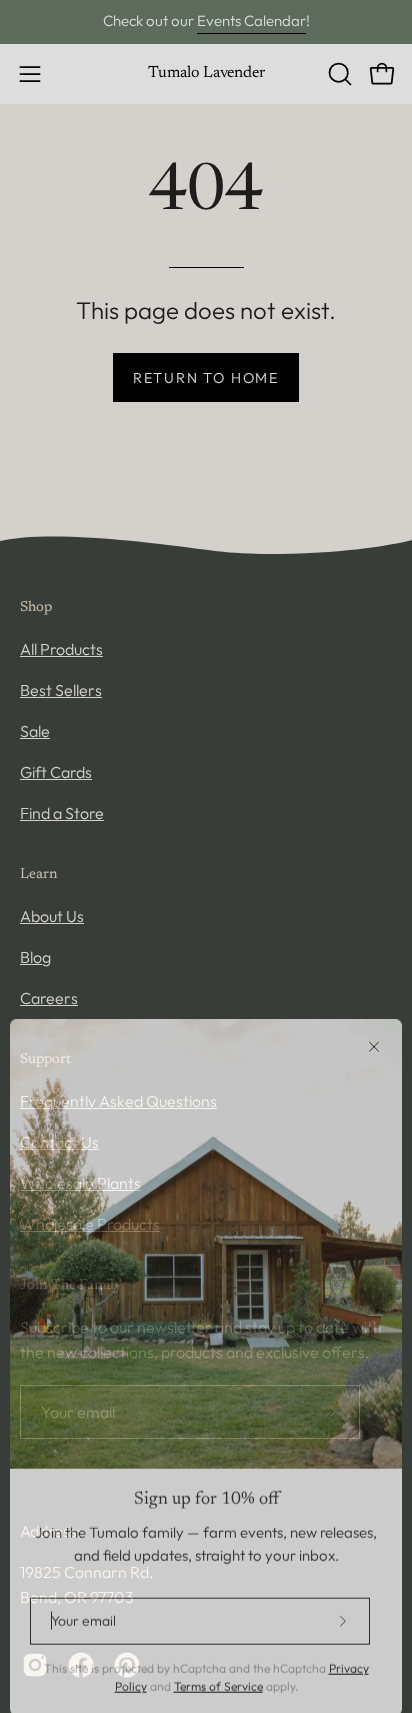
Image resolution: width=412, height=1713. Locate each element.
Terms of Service (218, 1672)
